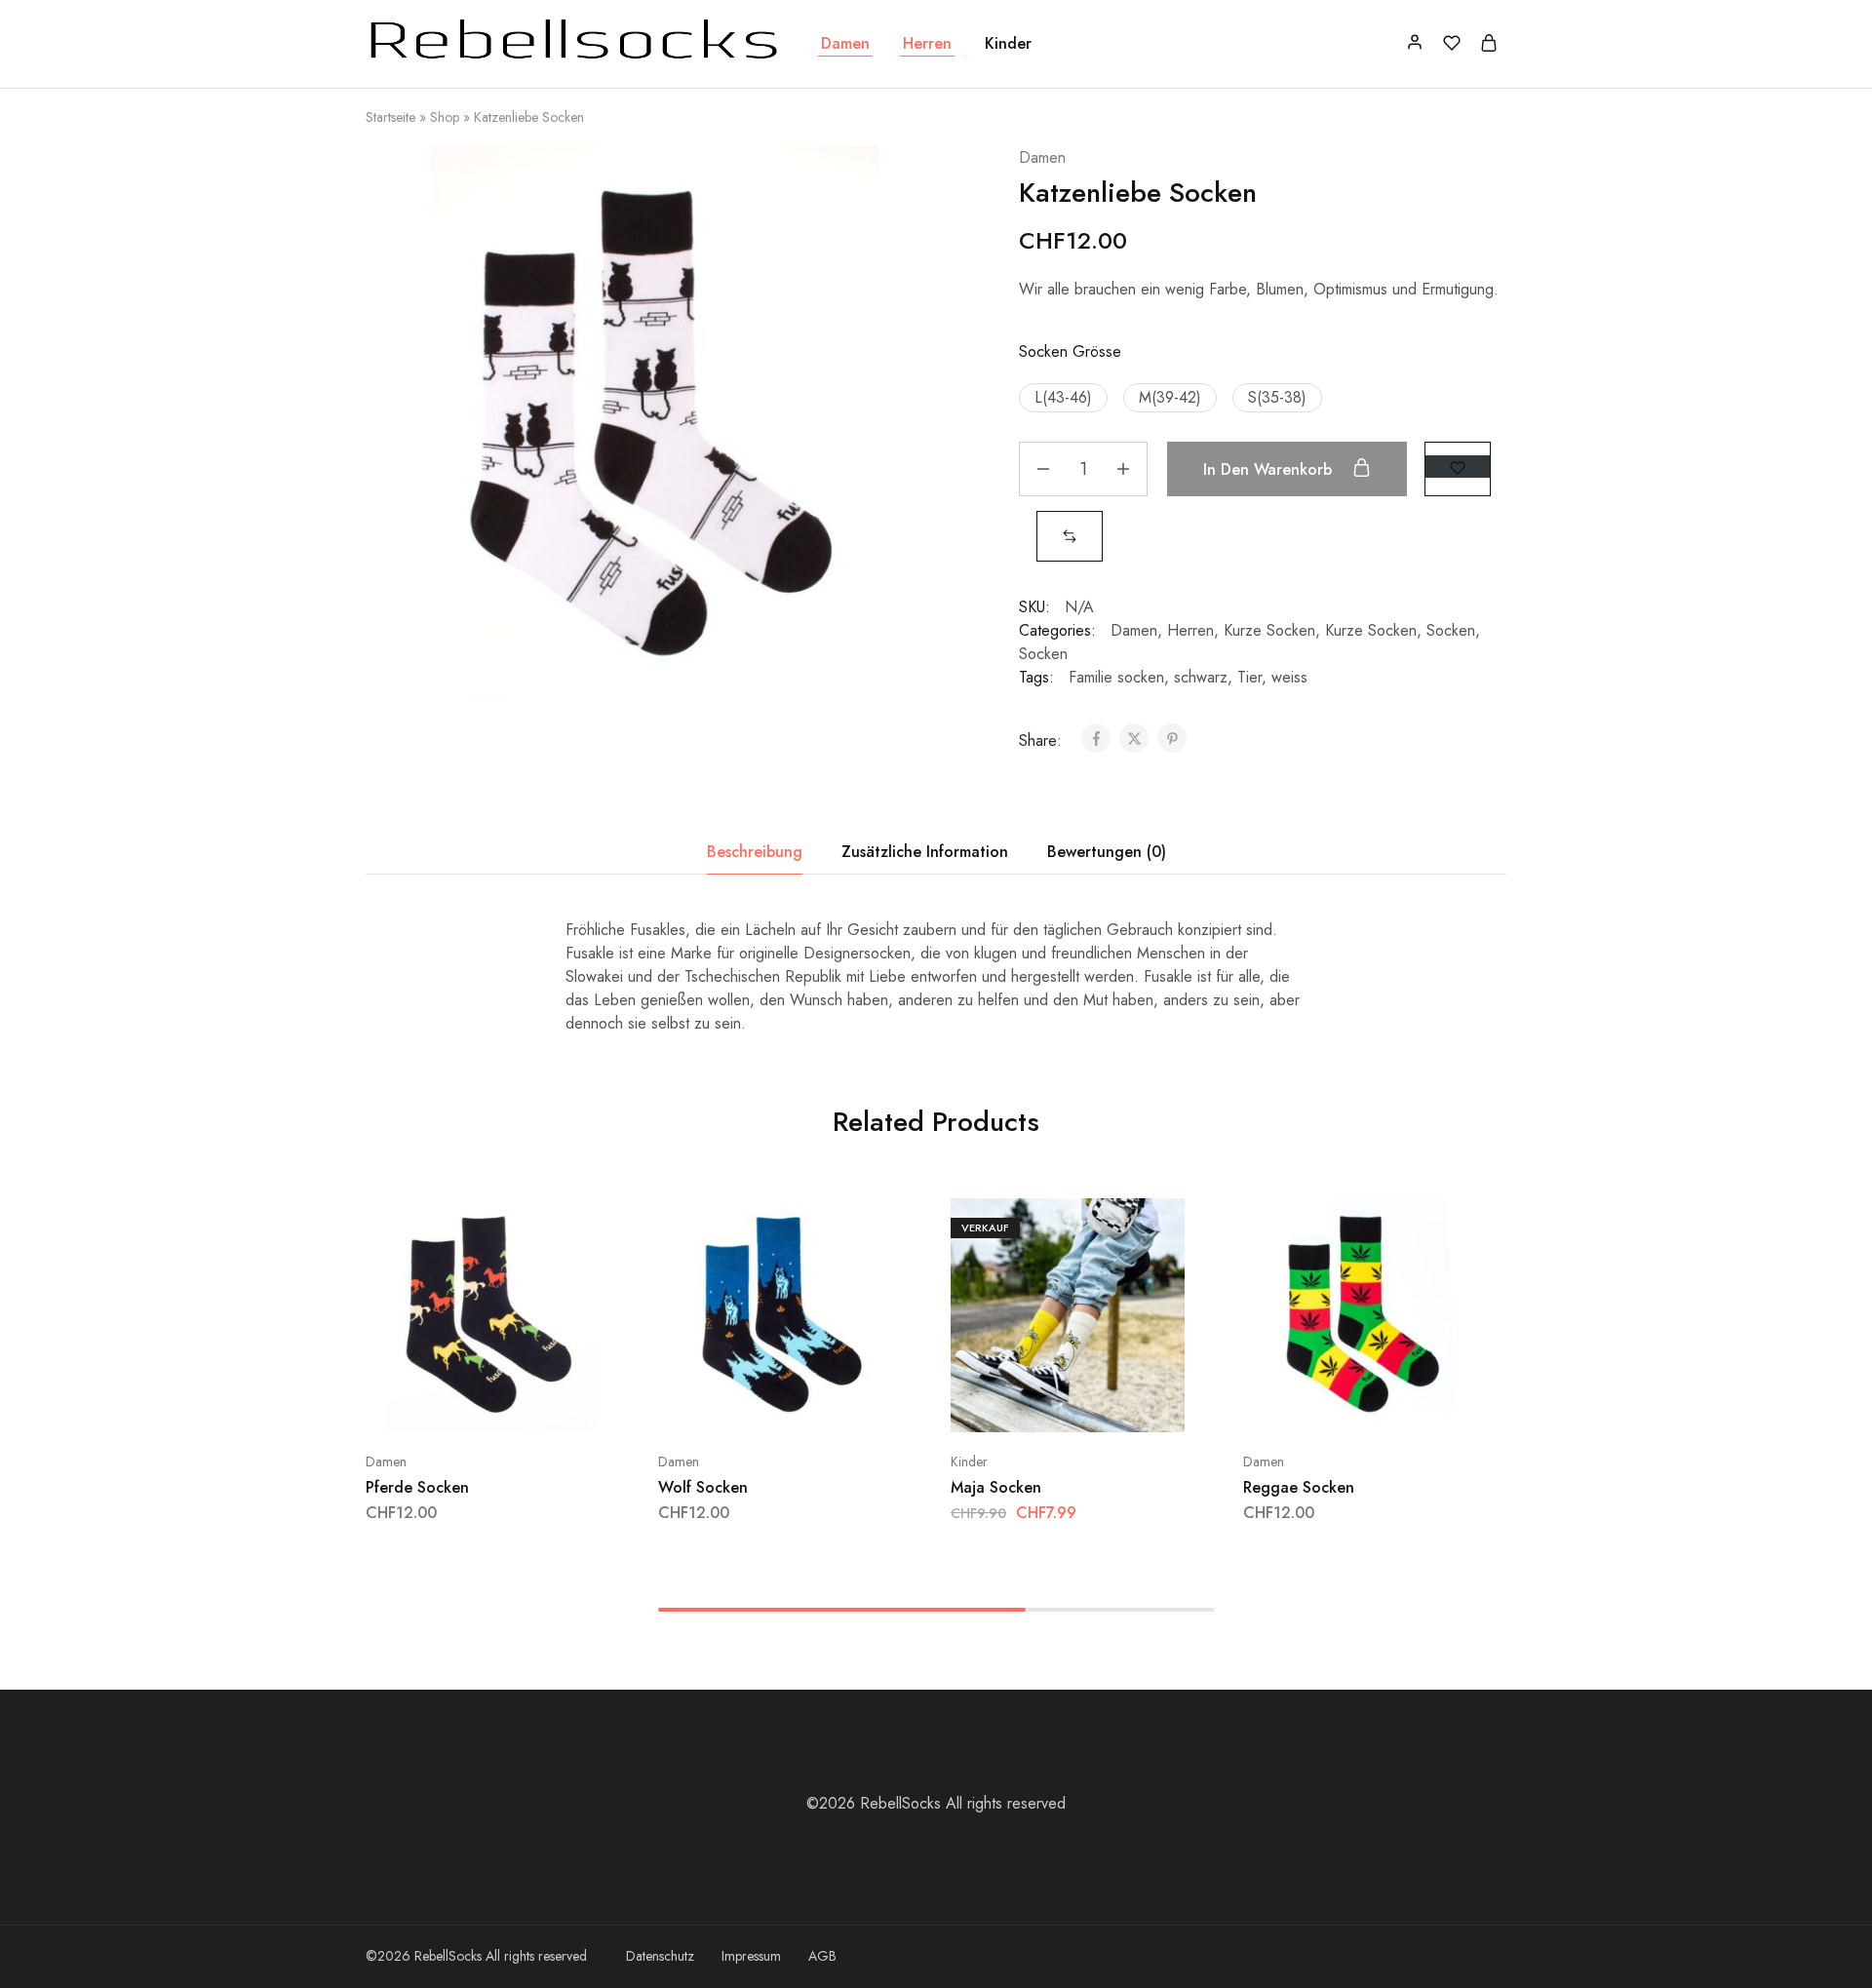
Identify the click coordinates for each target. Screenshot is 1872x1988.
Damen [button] (845, 44)
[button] (1063, 398)
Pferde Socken (417, 1487)
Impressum (751, 1956)
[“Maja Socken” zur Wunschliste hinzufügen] (1117, 1403)
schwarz (1201, 677)
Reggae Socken (1299, 1487)
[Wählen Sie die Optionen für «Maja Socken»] (1016, 1403)
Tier (1249, 677)
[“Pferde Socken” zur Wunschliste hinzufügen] (532, 1403)
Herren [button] (927, 44)
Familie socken (1116, 677)
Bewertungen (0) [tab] (1107, 852)
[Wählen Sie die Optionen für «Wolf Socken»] (723, 1403)
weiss (1289, 677)
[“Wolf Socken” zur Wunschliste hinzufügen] (824, 1403)
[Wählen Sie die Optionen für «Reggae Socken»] (1308, 1403)
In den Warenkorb (1270, 469)
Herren (1190, 630)
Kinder (969, 1462)
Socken (1451, 630)
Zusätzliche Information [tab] (925, 852)
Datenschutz (660, 1956)
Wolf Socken (703, 1487)
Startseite (390, 117)
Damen (1042, 157)
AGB (822, 1956)
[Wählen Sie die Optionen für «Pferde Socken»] (431, 1403)
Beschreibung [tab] (755, 852)
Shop (445, 117)
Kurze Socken (1269, 630)
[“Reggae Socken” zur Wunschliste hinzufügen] (1409, 1403)
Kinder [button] (1008, 44)
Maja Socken (996, 1487)
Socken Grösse (1070, 351)
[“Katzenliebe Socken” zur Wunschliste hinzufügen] (1458, 467)
